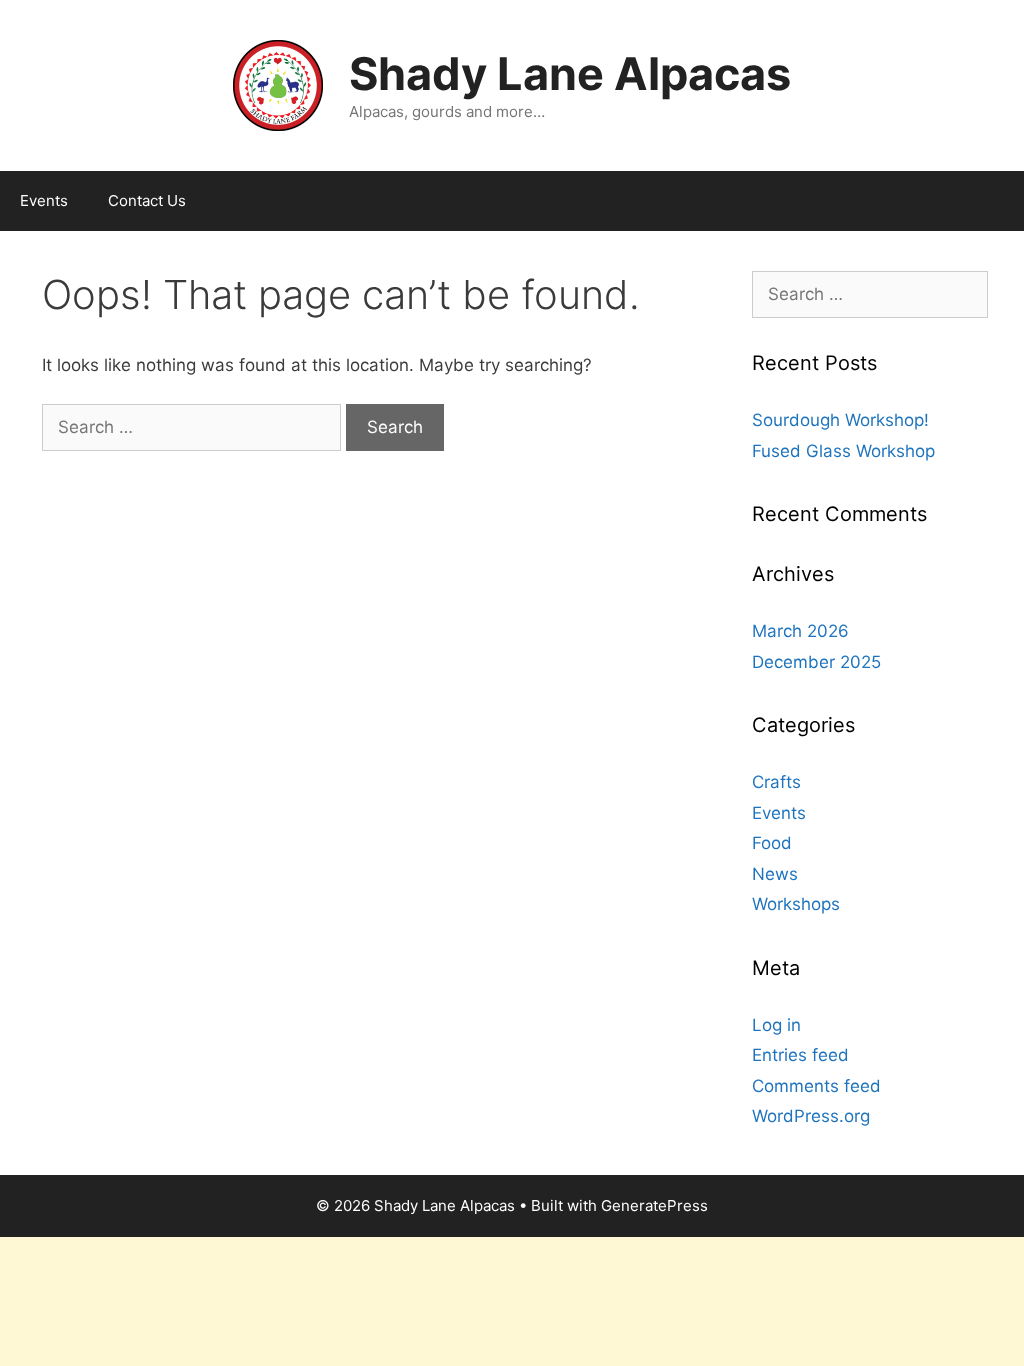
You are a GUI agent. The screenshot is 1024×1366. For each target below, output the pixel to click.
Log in (776, 1025)
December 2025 (816, 662)
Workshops (796, 904)
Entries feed (800, 1055)
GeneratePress (654, 1205)
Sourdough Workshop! (840, 420)
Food (772, 843)
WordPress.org (811, 1116)
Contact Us (147, 200)
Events (44, 200)
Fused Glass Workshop (843, 451)
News (775, 874)
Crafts (776, 782)
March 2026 (800, 631)
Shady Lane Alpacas (570, 73)
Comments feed (816, 1086)
